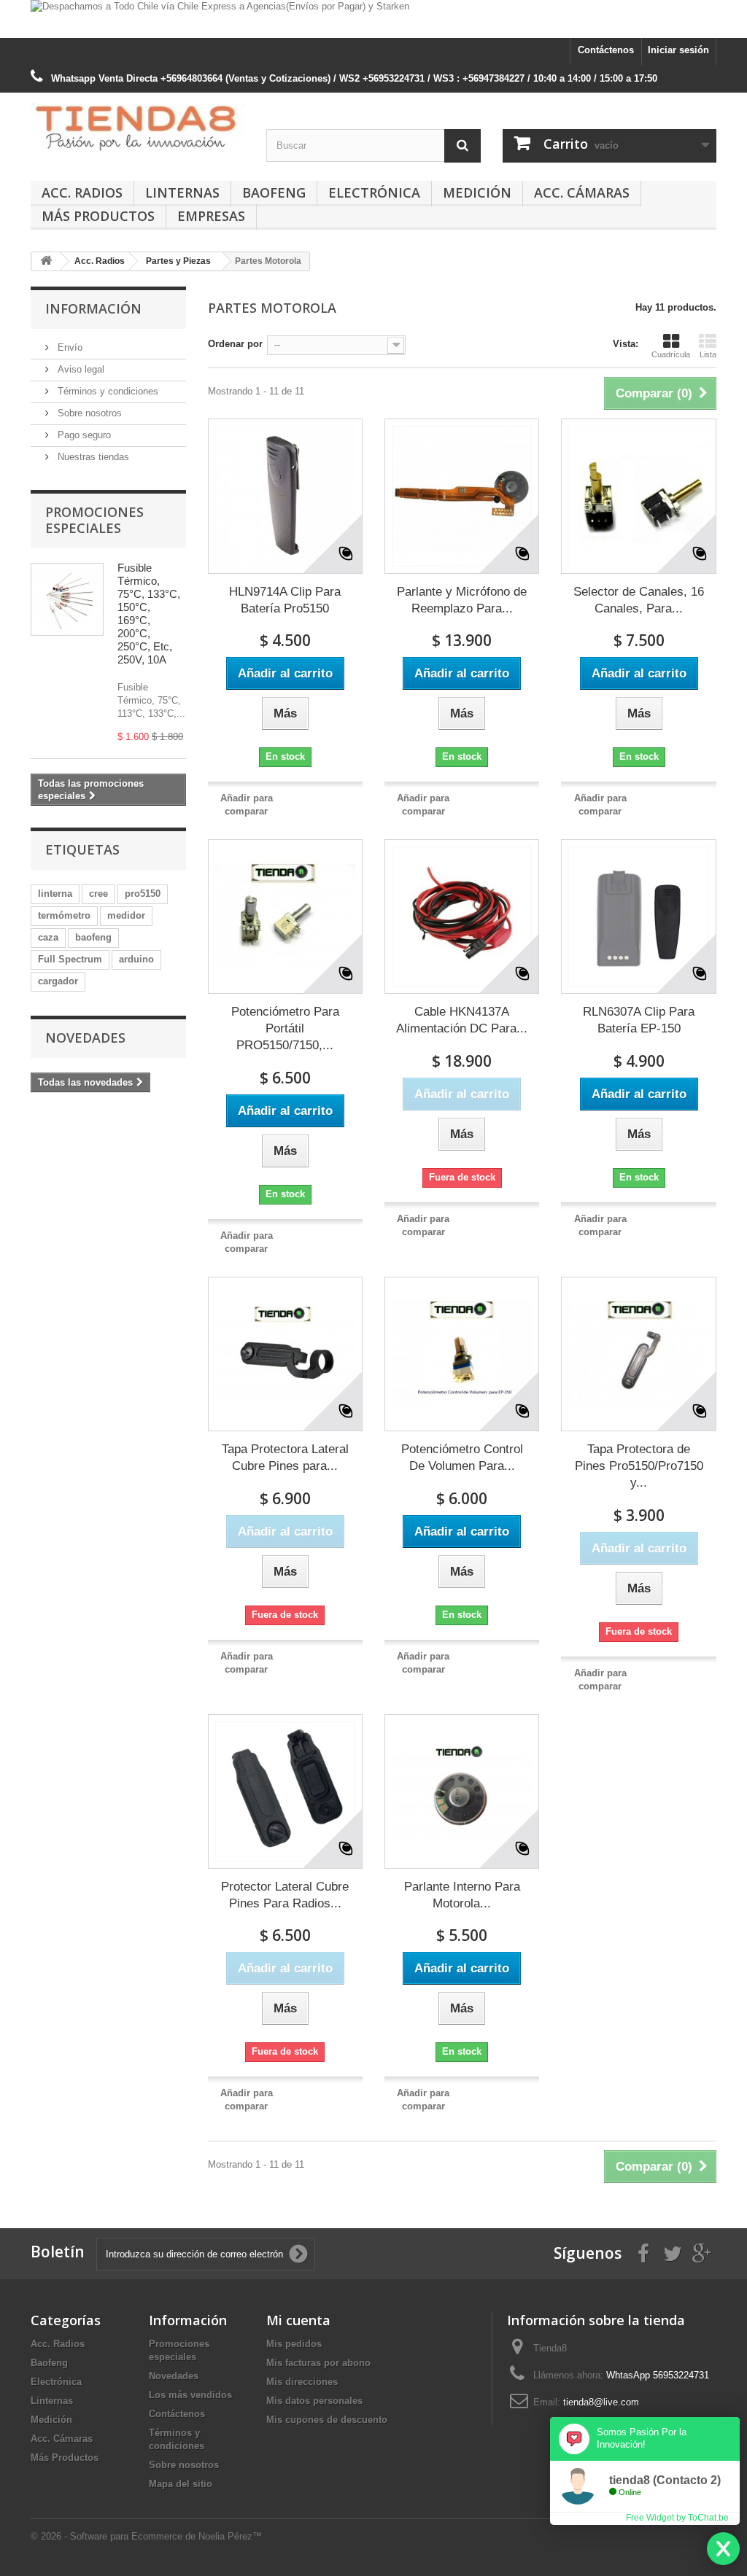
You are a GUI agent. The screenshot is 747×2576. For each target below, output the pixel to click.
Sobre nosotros (88, 413)
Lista (708, 354)
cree (98, 894)
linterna (55, 894)
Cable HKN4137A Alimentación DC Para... (462, 1020)
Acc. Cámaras (582, 192)
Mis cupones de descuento (327, 2420)
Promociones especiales (94, 520)
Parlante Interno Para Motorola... (462, 1895)
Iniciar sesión (678, 50)
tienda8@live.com (601, 2402)
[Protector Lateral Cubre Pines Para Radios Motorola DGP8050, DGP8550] (285, 1791)
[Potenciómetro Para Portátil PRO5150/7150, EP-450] (285, 917)
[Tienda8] (138, 128)
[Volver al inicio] (46, 261)
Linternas (182, 192)
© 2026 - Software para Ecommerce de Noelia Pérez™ (146, 2536)
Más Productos (98, 216)
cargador (58, 981)
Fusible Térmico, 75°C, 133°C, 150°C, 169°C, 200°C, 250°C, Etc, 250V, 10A (149, 614)
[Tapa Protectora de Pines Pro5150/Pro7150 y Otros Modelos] (638, 1354)
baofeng (93, 937)
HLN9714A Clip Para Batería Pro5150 (285, 600)
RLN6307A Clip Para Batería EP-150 (639, 1020)
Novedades (85, 1038)
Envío (69, 347)
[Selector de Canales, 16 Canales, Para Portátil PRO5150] (638, 496)
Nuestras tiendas (92, 457)
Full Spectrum (70, 959)
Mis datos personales (314, 2401)
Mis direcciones (302, 2382)
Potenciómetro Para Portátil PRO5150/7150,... (285, 1028)
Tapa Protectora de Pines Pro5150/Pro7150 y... (639, 1466)
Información (93, 308)
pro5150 (143, 894)
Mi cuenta (298, 2320)
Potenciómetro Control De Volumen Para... (462, 1458)
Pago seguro (83, 435)
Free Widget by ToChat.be (677, 2518)
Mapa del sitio (181, 2484)
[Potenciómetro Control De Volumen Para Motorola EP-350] (462, 1354)
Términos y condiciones (107, 391)
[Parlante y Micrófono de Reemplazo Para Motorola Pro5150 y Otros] (462, 496)
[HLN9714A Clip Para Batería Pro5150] (285, 496)
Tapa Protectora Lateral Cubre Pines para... (285, 1458)
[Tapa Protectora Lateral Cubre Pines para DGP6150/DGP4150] (285, 1354)
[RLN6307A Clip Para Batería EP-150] (638, 917)
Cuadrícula (671, 354)
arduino (136, 959)
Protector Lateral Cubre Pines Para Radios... (285, 1895)
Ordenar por (235, 344)
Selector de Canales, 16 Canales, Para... (639, 600)
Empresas (211, 216)
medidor (126, 915)
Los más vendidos (190, 2395)
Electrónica (374, 192)
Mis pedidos (294, 2344)
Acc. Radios (82, 192)
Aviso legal (80, 369)
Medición (477, 192)
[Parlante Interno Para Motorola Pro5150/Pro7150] (462, 1791)
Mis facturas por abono (318, 2363)
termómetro (64, 915)
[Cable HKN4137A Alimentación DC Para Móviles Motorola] (462, 917)
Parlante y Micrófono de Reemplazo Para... (462, 600)
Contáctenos (606, 50)
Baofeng (274, 192)
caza (48, 937)
